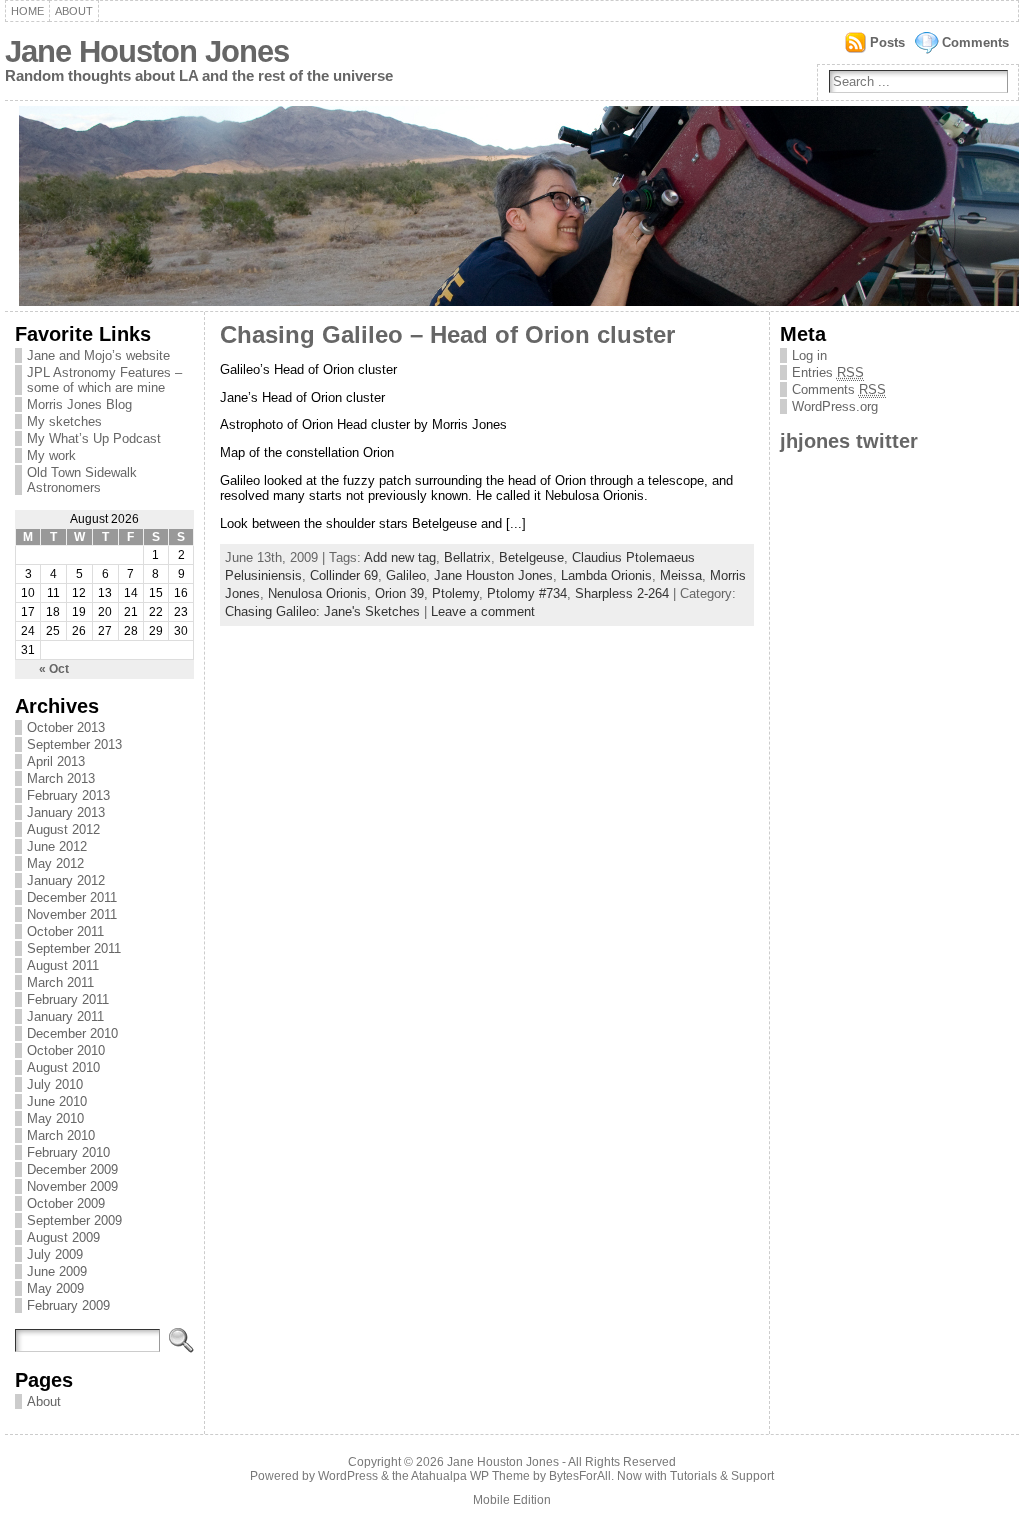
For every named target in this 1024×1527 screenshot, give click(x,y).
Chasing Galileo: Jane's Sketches (322, 611)
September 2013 (74, 744)
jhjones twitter (849, 440)
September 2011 (74, 948)
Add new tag (400, 557)
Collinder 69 (344, 575)
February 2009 (68, 1305)
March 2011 (60, 982)
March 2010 (61, 1135)
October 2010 (66, 1050)
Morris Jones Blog (79, 404)
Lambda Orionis (606, 575)
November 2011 (72, 914)
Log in (809, 355)
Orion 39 (399, 593)
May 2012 (55, 863)
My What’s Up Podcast (94, 438)
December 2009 (72, 1169)
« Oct (54, 669)
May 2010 (55, 1118)
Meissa (681, 575)
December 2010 (72, 1033)
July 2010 (55, 1084)
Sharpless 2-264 (622, 593)
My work (51, 455)
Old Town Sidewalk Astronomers (82, 480)
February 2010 (68, 1152)
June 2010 (57, 1101)
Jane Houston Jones (147, 51)
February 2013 (68, 795)
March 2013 (61, 778)
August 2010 (63, 1067)
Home (27, 11)
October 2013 (66, 727)
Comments (975, 42)
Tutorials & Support (722, 1476)
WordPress (348, 1476)
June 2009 (57, 1271)
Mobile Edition (512, 1500)
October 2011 (65, 931)
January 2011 (65, 1016)
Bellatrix (467, 557)
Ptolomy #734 (527, 593)
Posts (887, 42)
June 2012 (57, 846)
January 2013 (66, 812)
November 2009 (72, 1186)
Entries (828, 372)
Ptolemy (455, 593)
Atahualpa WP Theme (470, 1476)
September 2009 (74, 1220)
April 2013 (56, 761)
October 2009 (66, 1203)
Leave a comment (483, 611)
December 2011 (72, 897)
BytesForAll (580, 1476)
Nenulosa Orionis (317, 593)
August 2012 (63, 829)
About (74, 11)
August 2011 (63, 965)
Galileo (406, 575)
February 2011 (68, 999)
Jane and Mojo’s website (98, 355)
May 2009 (55, 1288)
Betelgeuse (531, 557)
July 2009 (55, 1254)
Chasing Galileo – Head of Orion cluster (447, 335)
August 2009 (63, 1237)
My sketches (64, 421)
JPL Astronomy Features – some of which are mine (104, 380)
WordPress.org (835, 406)
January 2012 (66, 880)
